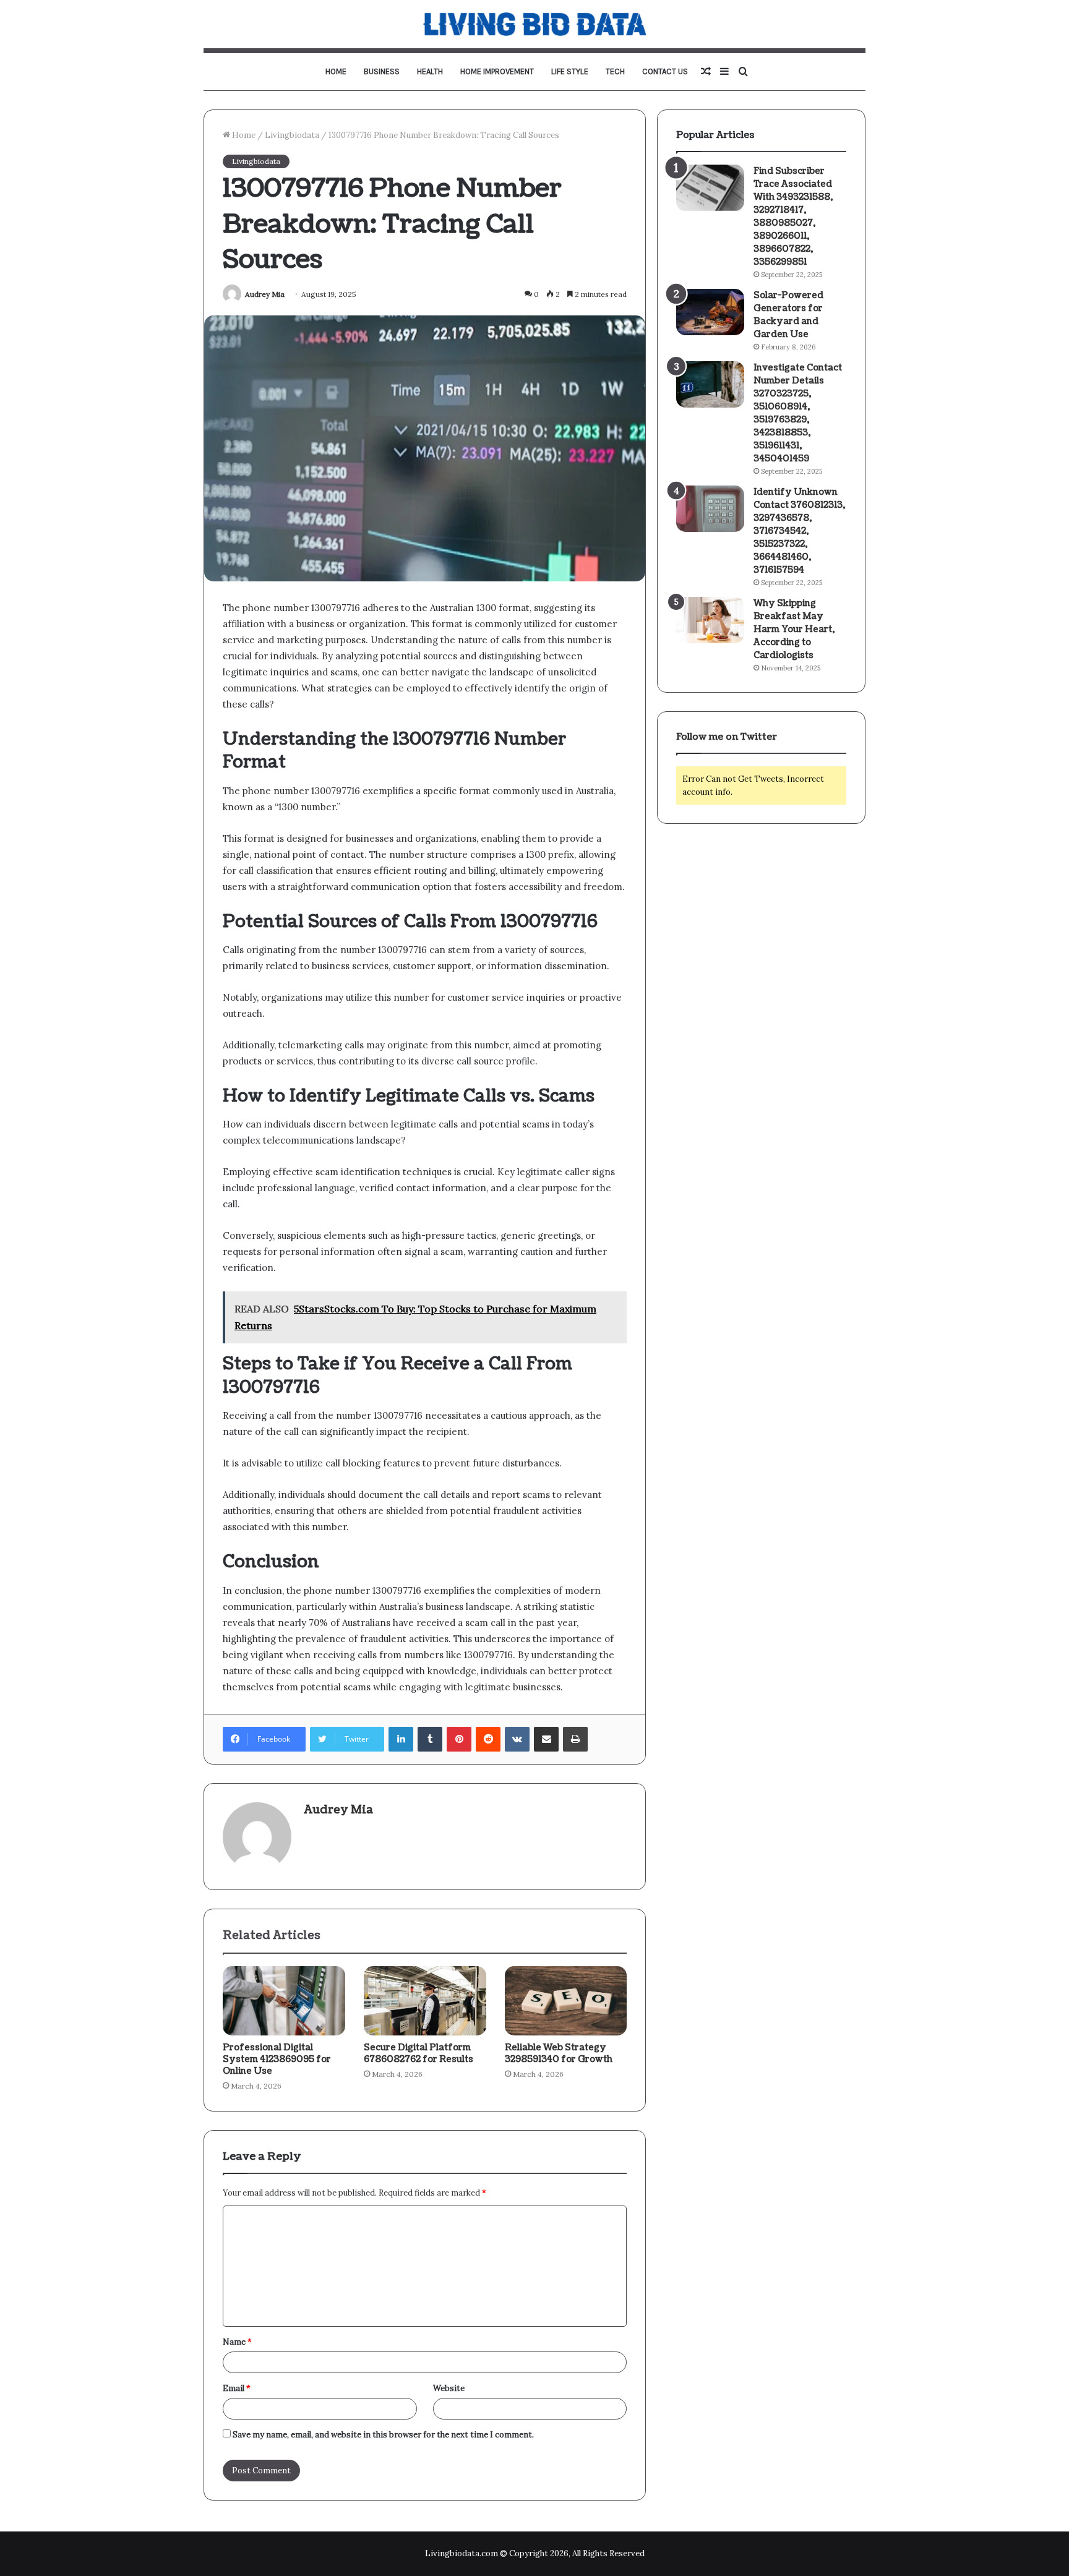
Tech (615, 71)
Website (449, 2388)
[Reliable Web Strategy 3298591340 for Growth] (566, 2001)
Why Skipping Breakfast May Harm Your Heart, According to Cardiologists (794, 629)
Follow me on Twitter (727, 737)
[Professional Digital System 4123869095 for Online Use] (284, 2001)
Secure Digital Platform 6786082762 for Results (419, 2053)
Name (237, 2342)
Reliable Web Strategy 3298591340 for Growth (559, 2053)
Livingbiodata (292, 135)
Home (336, 71)
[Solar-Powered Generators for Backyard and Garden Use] (710, 312)
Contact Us (665, 71)
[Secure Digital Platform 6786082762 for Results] (425, 2001)
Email (237, 2388)
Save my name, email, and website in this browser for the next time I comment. (383, 2435)
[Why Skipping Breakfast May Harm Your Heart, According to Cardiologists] (710, 620)
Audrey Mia (265, 294)
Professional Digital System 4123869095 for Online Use (277, 2059)
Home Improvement (497, 71)
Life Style (570, 71)
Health (430, 71)
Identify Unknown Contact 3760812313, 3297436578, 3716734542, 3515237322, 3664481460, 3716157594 (799, 531)
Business (382, 71)
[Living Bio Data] (535, 24)
